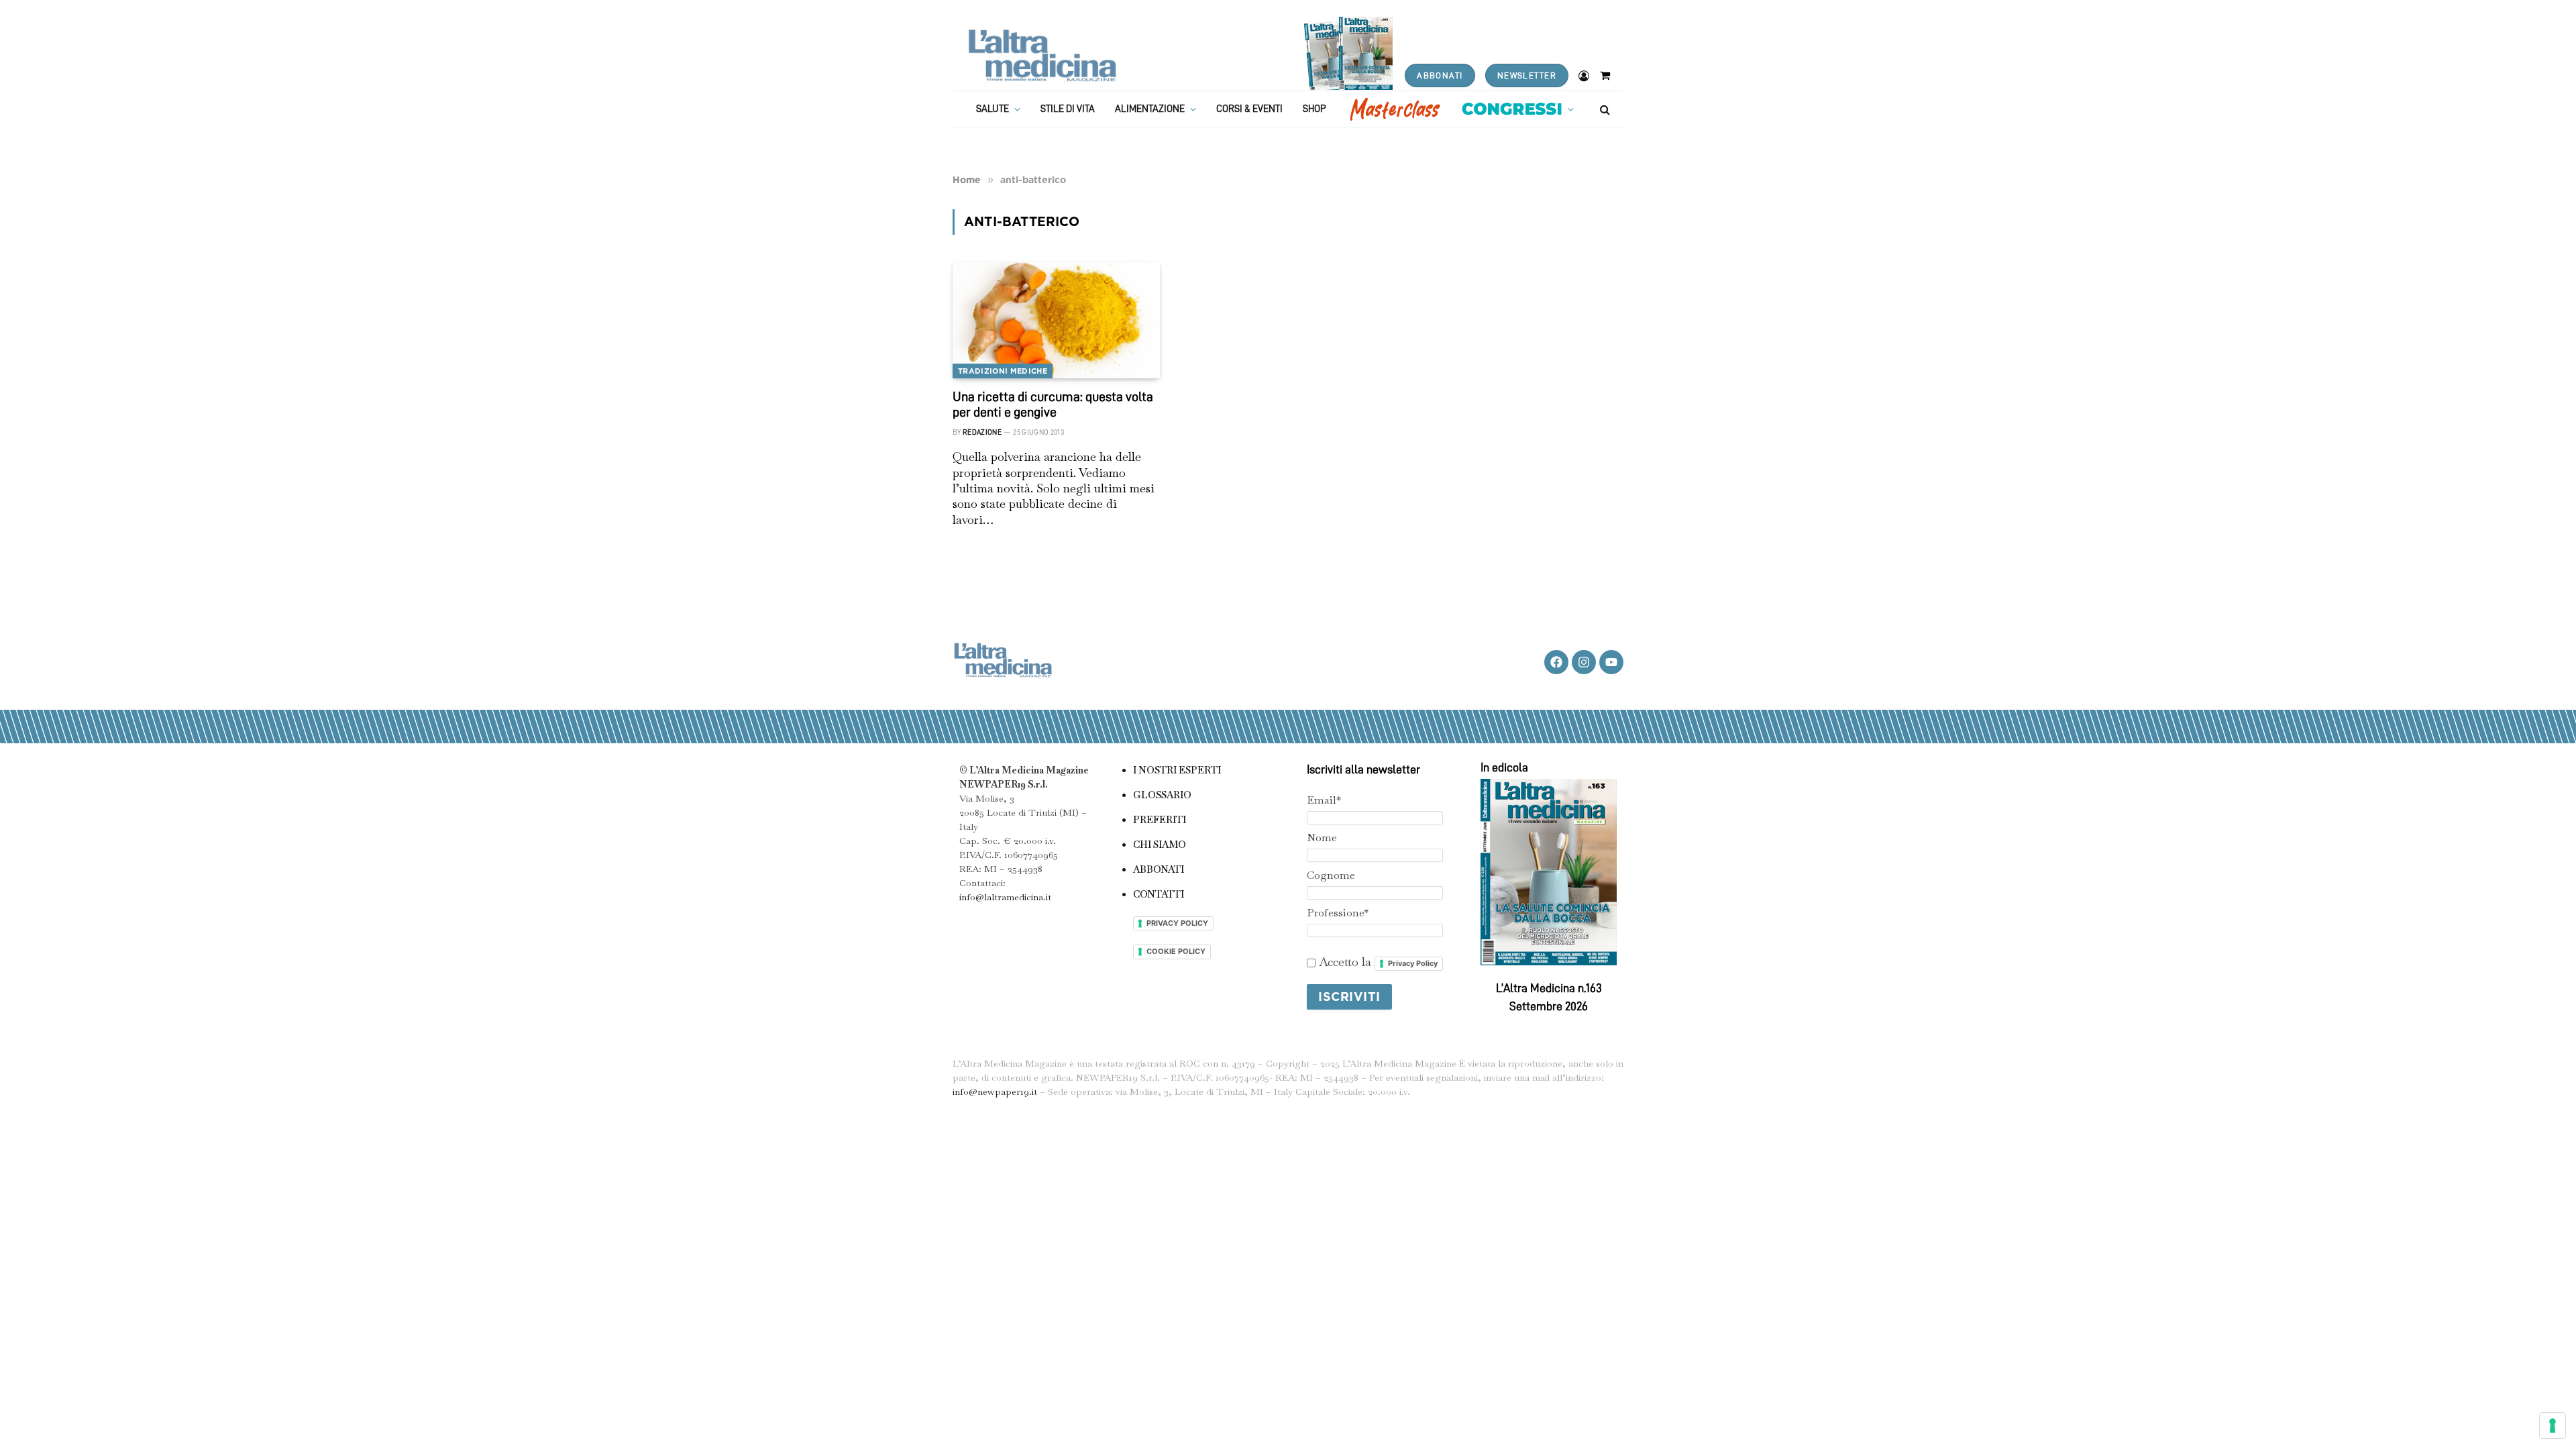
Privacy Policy (1413, 963)
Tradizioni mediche (1003, 371)
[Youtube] (1611, 662)
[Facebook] (1556, 662)
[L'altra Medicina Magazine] (1042, 55)
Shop (1314, 109)
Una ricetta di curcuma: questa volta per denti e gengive (1053, 404)
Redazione (982, 432)
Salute (992, 109)
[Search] (1604, 109)
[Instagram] (1584, 662)
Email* (1324, 800)
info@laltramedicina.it (1005, 897)
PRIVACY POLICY (1177, 923)
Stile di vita (1068, 109)
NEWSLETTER (1527, 75)
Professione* (1338, 913)
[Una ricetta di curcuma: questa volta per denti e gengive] (1056, 320)
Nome (1322, 838)
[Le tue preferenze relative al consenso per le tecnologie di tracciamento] (2553, 1426)
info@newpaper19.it (995, 1091)
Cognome (1331, 875)
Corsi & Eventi (1249, 109)
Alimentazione (1150, 109)
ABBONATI (1440, 75)
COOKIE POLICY (1176, 951)
